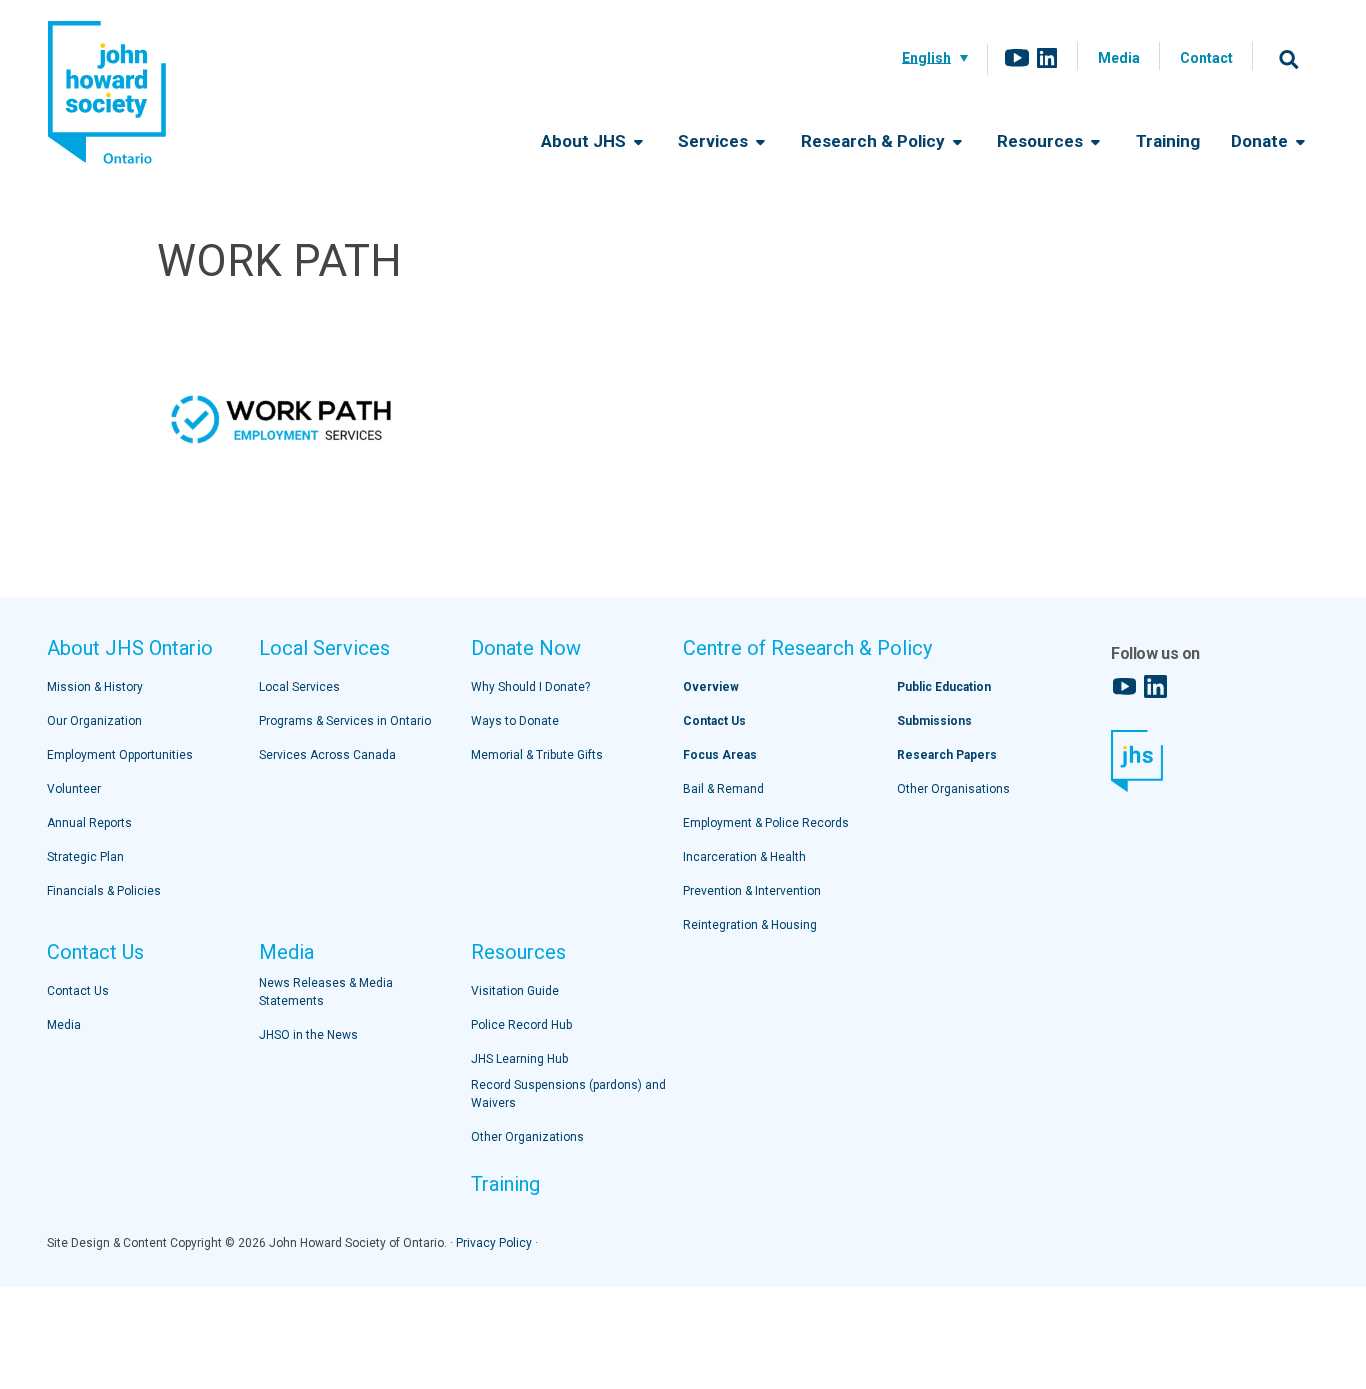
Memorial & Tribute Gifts (537, 755)
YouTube (1017, 58)
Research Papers (947, 755)
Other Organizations (527, 1137)
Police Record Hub (521, 1025)
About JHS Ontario (130, 648)
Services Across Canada (327, 755)
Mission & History (95, 687)
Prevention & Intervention (752, 891)
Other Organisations (953, 789)
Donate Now (526, 648)
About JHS (585, 141)
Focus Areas (720, 755)
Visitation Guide (515, 991)
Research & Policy (875, 141)
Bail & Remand (723, 789)
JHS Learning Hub (519, 1059)
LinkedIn (1047, 58)
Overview (711, 687)
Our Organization (94, 721)
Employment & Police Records (766, 823)
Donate (1261, 141)
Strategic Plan (85, 857)
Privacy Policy (494, 1243)
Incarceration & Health (744, 857)
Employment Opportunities (120, 755)
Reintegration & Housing (750, 925)
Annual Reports (89, 823)
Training (1168, 141)
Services (715, 141)
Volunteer (74, 789)
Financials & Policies (104, 891)
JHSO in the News (308, 1035)
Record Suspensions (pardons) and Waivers (568, 1094)
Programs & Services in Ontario (345, 721)
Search (1289, 59)
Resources (1042, 141)
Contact (1206, 58)
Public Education (944, 687)
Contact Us (95, 952)
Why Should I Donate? (530, 687)
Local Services (324, 648)
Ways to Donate (515, 721)
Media (1119, 58)
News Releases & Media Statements (326, 992)
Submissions (934, 721)
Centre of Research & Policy (807, 648)
